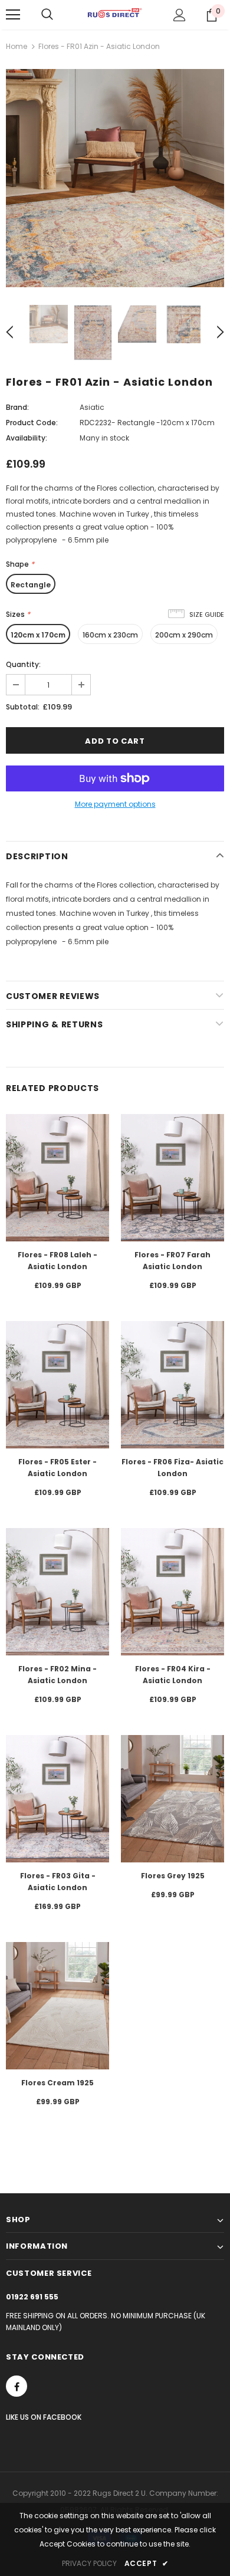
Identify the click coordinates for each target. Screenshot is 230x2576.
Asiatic (92, 407)
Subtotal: (23, 707)
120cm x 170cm (38, 635)
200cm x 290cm (184, 635)
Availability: (27, 438)
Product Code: (32, 423)
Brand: (17, 407)
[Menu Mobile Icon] (13, 15)
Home (17, 46)
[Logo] (115, 14)
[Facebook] (17, 2386)
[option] (115, 178)
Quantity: (23, 664)
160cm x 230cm (110, 635)
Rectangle (31, 585)
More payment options (115, 804)
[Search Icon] (47, 15)
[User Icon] (180, 15)
